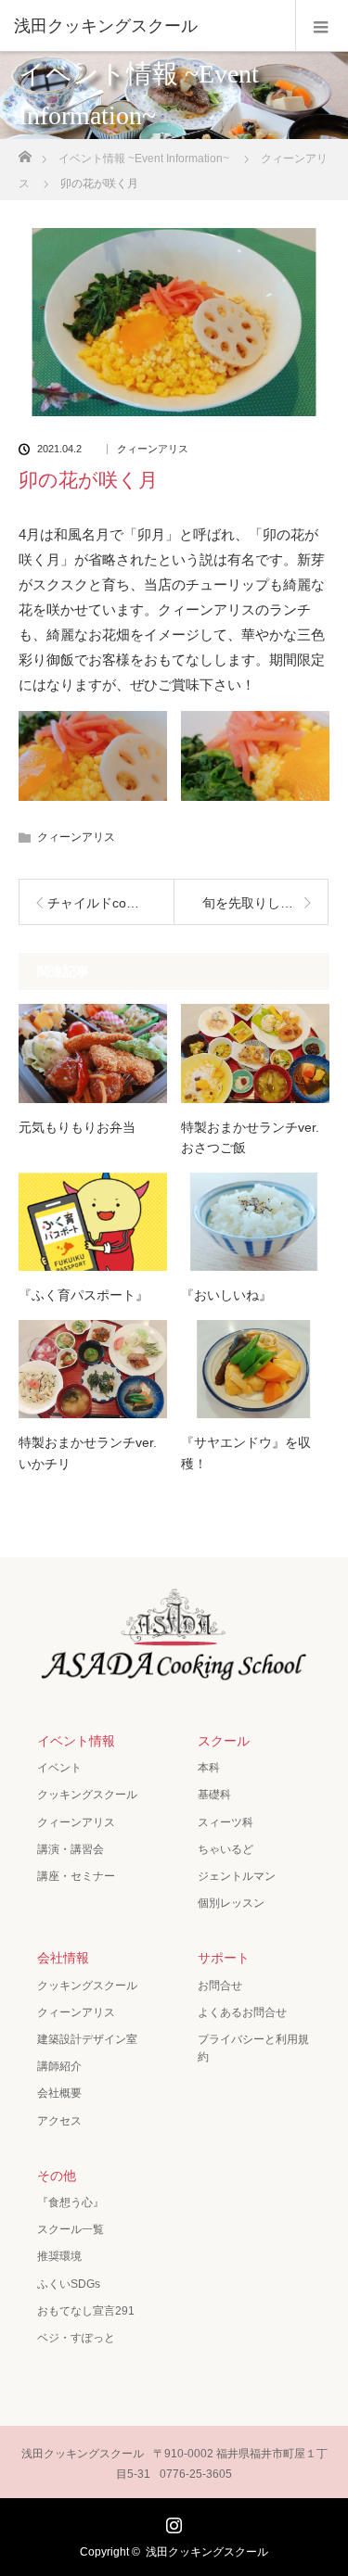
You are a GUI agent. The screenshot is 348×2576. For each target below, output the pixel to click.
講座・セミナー (76, 1876)
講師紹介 (59, 2066)
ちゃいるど (226, 1849)
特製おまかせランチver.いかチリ (88, 1453)
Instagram (172, 2521)
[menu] (322, 26)
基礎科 (214, 1795)
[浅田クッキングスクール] (146, 26)
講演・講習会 (71, 1849)
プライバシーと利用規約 (253, 2048)
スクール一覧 (71, 2229)
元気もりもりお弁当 (77, 1127)
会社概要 (59, 2093)
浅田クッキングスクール (207, 2552)
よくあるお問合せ (242, 2012)
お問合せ (220, 1986)
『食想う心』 (71, 2202)
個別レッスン (231, 1903)
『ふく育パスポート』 (84, 1295)
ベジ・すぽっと (76, 2338)
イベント (59, 1768)
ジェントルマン (237, 1876)
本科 (209, 1768)
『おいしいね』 (226, 1295)
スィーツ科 (226, 1822)
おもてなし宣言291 (86, 2311)
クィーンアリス (153, 449)
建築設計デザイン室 (87, 2039)
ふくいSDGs (69, 2284)
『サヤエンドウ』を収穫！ (246, 1453)
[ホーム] (25, 152)
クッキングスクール (87, 1795)
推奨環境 (59, 2256)
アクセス (59, 2121)
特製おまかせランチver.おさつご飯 (250, 1137)
